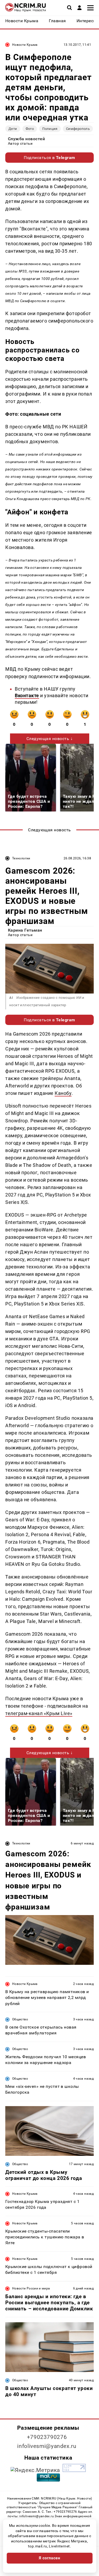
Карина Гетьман (25, 930)
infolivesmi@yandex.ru (47, 2446)
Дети (13, 129)
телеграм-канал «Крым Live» (39, 1713)
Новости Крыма (25, 45)
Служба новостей (26, 139)
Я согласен (50, 2558)
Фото (30, 129)
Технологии (21, 858)
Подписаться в (49, 158)
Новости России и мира (31, 2288)
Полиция (50, 129)
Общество (20, 2019)
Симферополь (78, 129)
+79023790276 (47, 2437)
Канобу (63, 1093)
